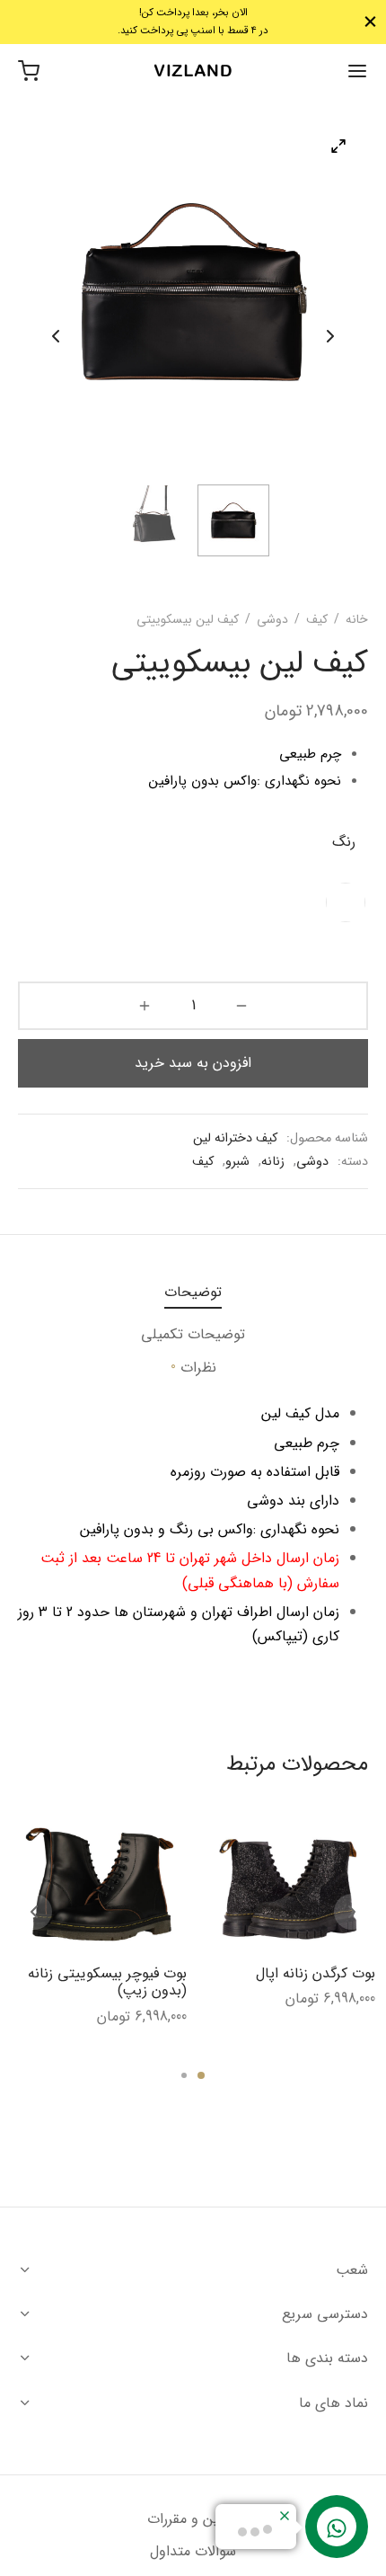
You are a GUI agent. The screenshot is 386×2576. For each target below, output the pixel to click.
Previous (56, 336)
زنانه (273, 1162)
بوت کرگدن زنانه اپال (316, 1973)
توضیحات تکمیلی (193, 1334)
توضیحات (193, 1292)
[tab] (193, 1292)
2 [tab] (184, 2075)
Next (330, 336)
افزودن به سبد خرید (193, 1063)
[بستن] (370, 22)
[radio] (346, 902)
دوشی (272, 619)
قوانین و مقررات (193, 2519)
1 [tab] (201, 2075)
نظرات (193, 1367)
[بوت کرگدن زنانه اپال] (288, 1885)
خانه (357, 619)
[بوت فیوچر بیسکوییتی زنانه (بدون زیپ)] (99, 1885)
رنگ (344, 842)
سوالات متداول (193, 2551)
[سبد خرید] (29, 71)
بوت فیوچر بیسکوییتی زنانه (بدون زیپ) (107, 1982)
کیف (317, 619)
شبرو (237, 1162)
